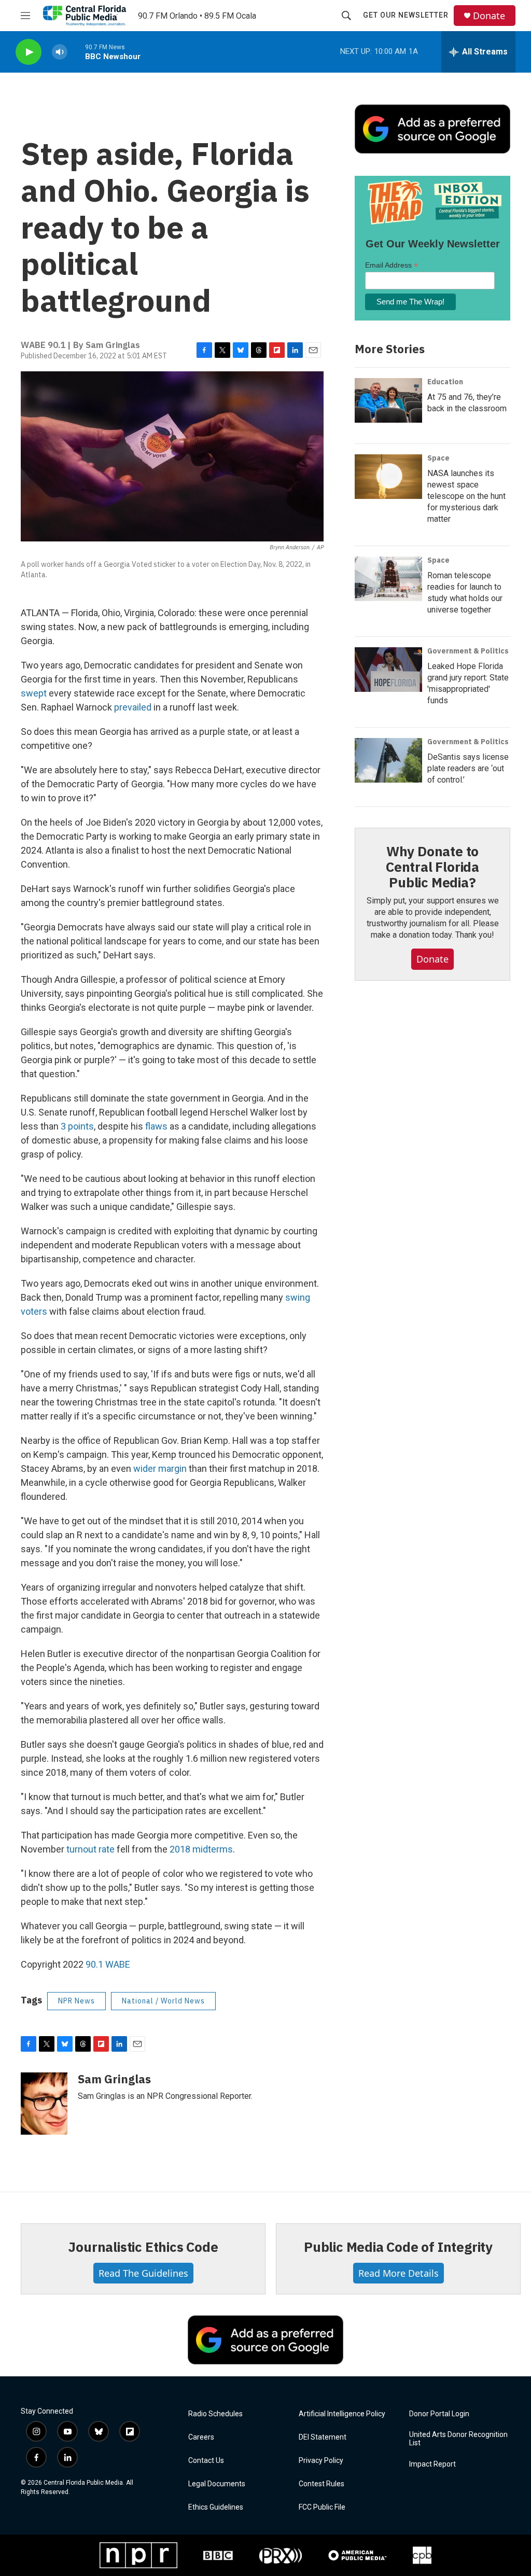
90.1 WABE (108, 1964)
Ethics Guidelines (216, 2507)
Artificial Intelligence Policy (342, 2414)
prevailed (133, 707)
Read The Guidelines (143, 2273)
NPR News (76, 2001)
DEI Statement (323, 2437)
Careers (201, 2437)
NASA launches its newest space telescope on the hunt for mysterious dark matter (466, 496)
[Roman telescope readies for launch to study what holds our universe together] (388, 579)
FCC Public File (322, 2507)
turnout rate (90, 1849)
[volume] (60, 52)
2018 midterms (201, 1849)
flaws (156, 1126)
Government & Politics (468, 651)
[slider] (76, 52)
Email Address (392, 265)
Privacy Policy (321, 2461)
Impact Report (432, 2464)
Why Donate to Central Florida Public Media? (432, 867)
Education (445, 382)
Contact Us (206, 2461)
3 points (77, 1126)
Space (438, 458)
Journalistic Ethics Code (143, 2247)
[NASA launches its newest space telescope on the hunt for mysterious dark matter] (388, 477)
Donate (489, 16)
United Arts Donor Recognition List (458, 2439)
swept (34, 693)
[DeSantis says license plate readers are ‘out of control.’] (388, 760)
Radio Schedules (215, 2414)
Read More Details (399, 2273)
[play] (29, 52)
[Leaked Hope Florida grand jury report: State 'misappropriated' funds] (388, 670)
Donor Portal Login (439, 2414)
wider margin (160, 1468)
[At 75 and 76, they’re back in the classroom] (388, 400)
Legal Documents (217, 2484)
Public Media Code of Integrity (398, 2247)
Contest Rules (322, 2484)
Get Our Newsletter (406, 15)
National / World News (163, 2001)
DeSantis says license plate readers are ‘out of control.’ (468, 768)
